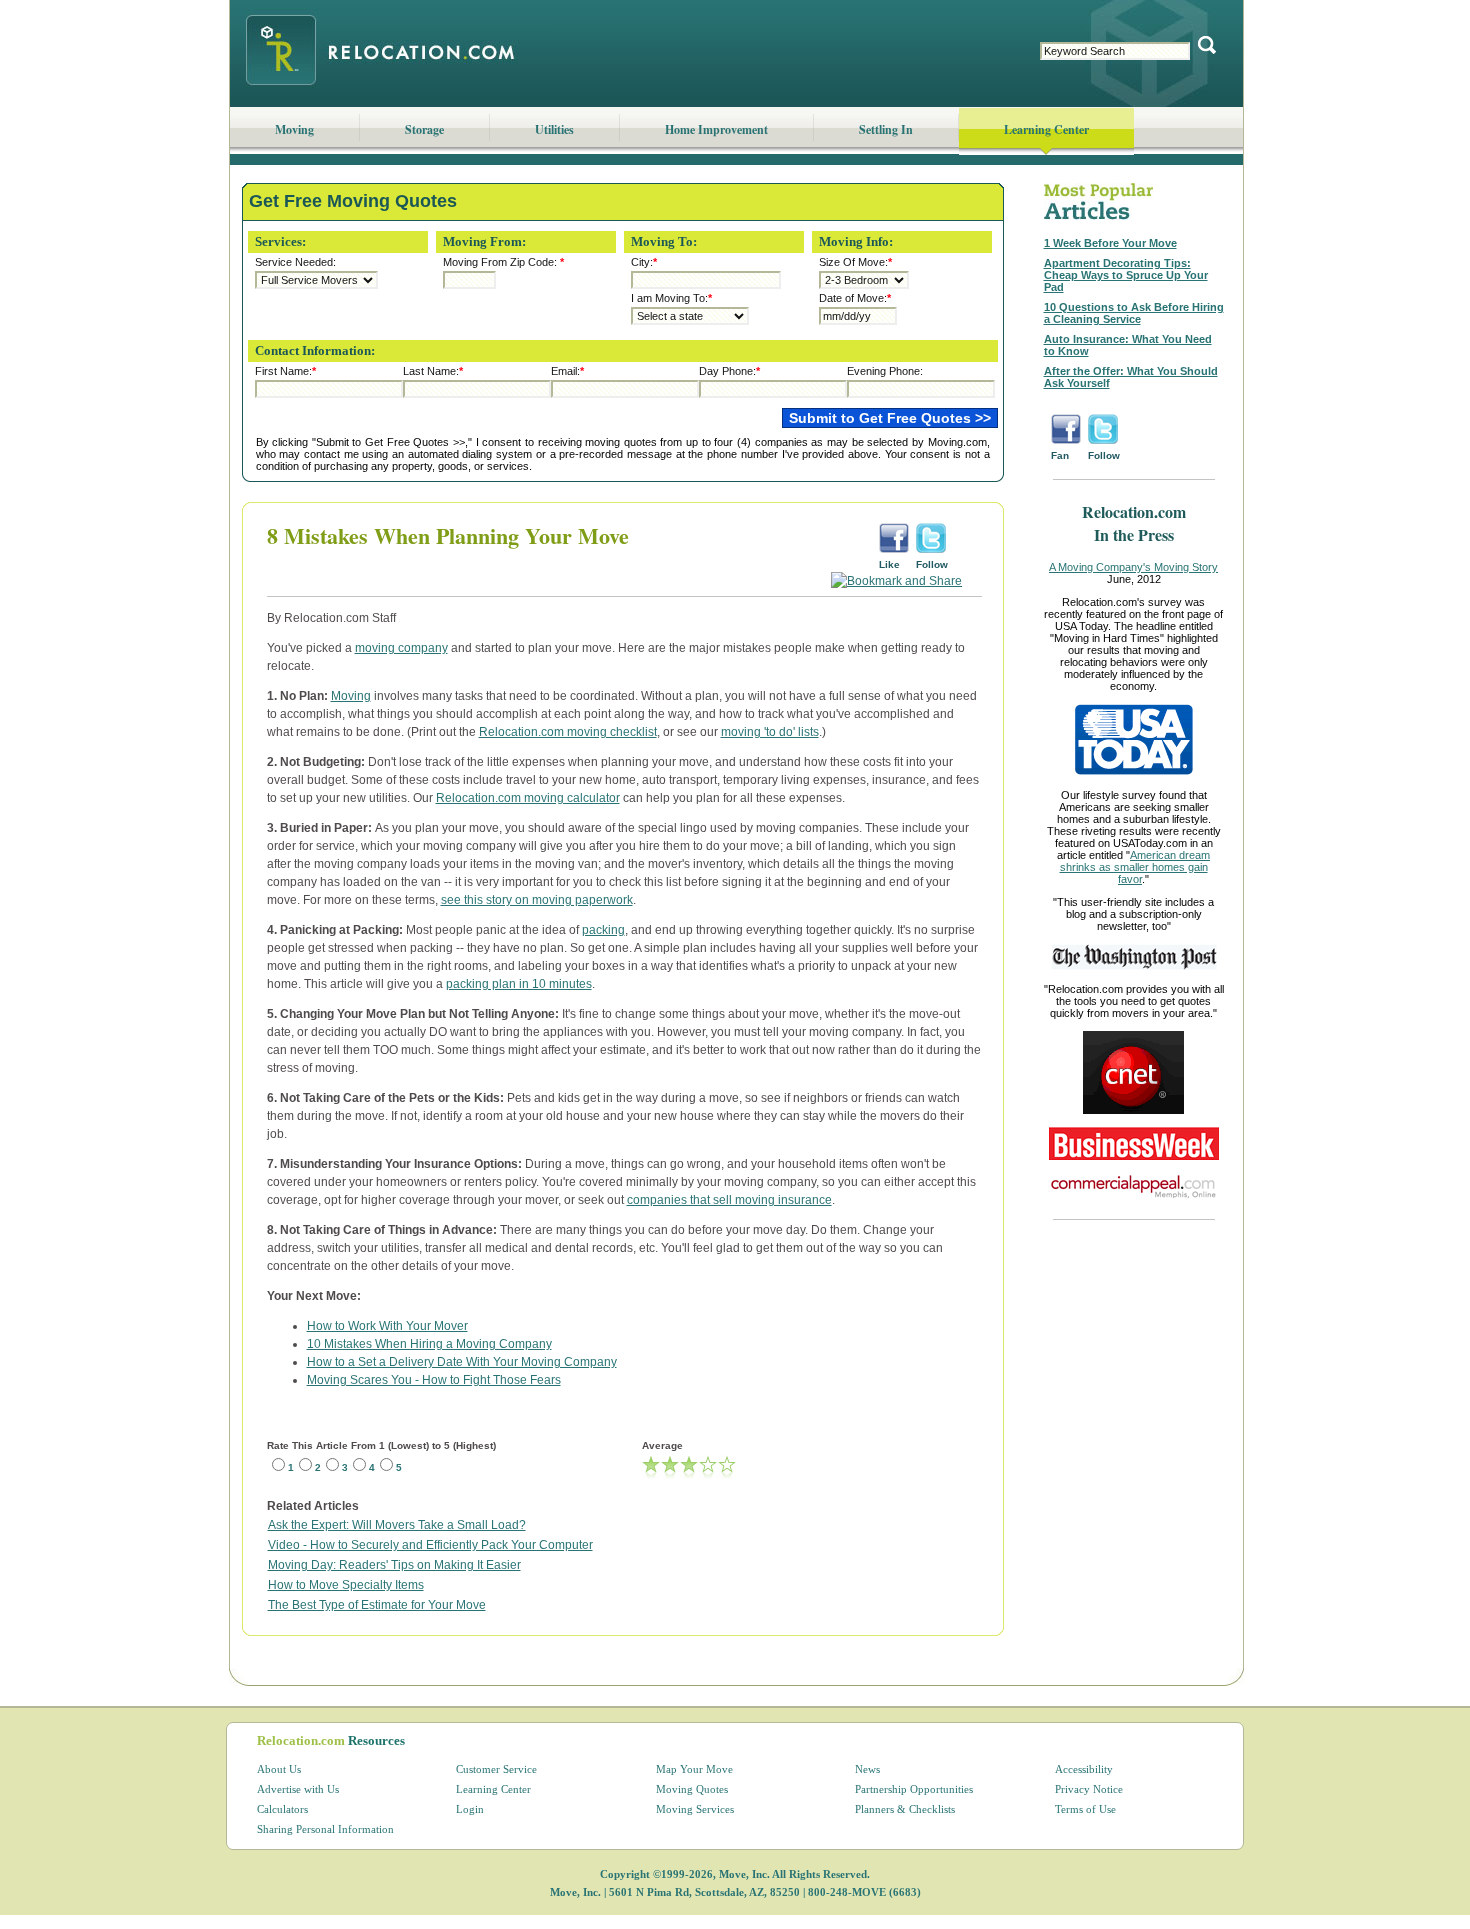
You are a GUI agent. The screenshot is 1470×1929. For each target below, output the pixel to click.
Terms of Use (1085, 1809)
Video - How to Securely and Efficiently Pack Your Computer (430, 1545)
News (867, 1769)
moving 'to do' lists (770, 732)
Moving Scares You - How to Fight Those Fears (434, 1380)
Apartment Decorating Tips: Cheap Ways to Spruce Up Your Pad (1126, 275)
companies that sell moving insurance (729, 1200)
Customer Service (496, 1769)
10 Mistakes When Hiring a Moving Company (429, 1344)
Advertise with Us (298, 1789)
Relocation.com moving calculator (528, 798)
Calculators (282, 1809)
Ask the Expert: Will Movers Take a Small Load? (397, 1525)
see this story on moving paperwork (537, 900)
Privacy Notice (1089, 1789)
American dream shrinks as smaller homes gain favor (1135, 867)
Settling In (886, 129)
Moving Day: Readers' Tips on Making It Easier (394, 1565)
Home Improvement (716, 129)
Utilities (554, 129)
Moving (294, 129)
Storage (424, 129)
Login (470, 1809)
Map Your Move (694, 1769)
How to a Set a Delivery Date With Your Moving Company (462, 1362)
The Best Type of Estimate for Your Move (377, 1605)
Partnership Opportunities (914, 1789)
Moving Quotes (692, 1789)
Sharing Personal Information (325, 1829)
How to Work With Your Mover (387, 1326)
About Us (279, 1769)
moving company (401, 648)
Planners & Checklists (905, 1809)
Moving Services (695, 1809)
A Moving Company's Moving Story (1133, 567)
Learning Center (1046, 129)
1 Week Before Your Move (1110, 243)
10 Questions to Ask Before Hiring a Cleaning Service (1134, 313)
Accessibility (1084, 1769)
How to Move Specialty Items (346, 1585)
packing (603, 930)
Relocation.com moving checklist (568, 732)
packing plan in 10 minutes (519, 984)
